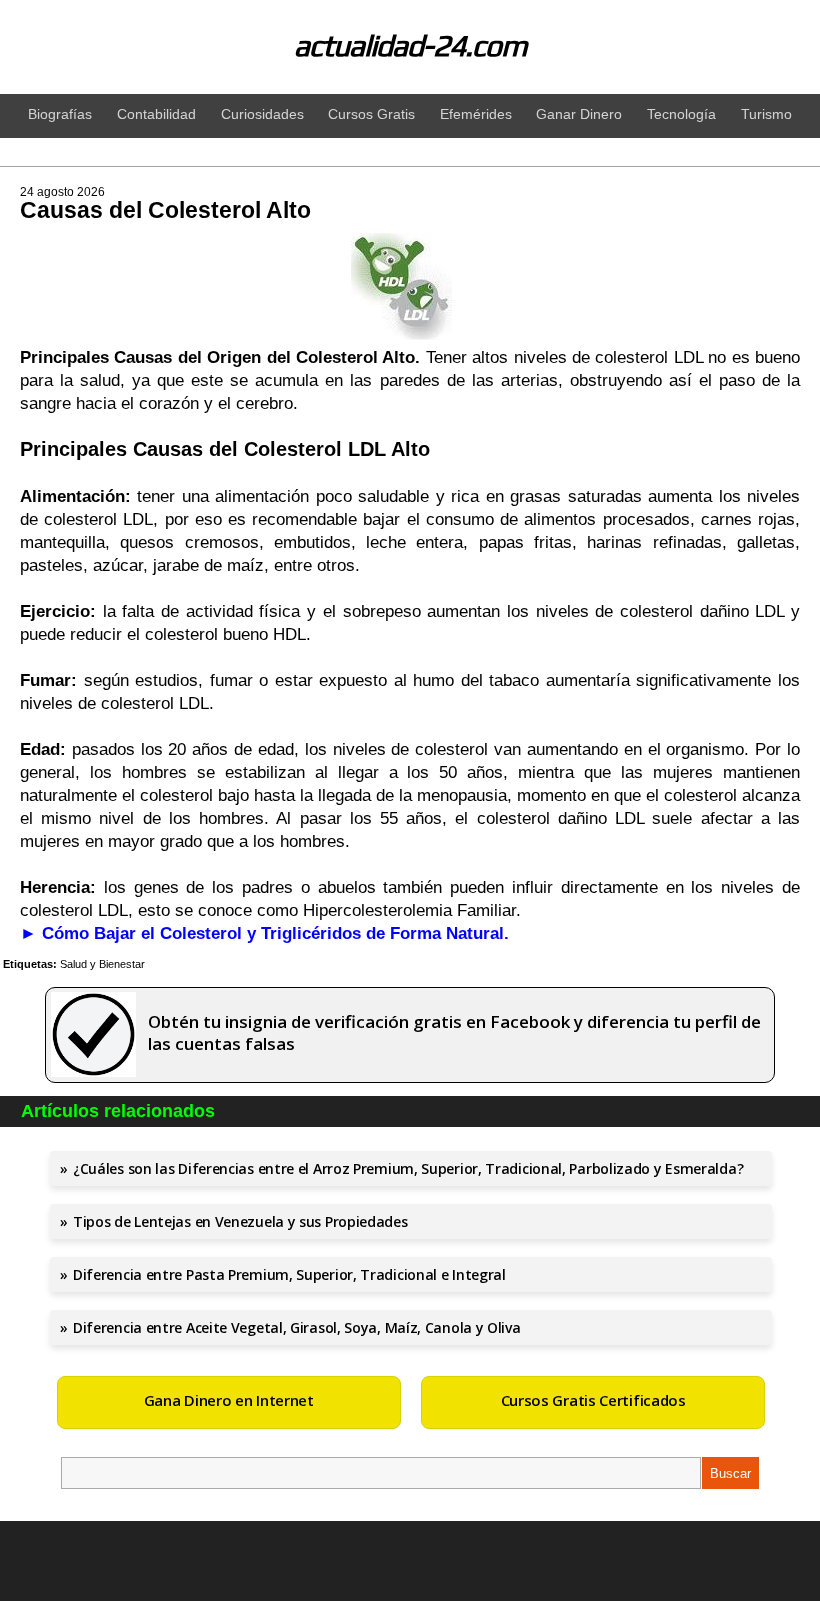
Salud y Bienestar (102, 964)
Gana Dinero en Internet (229, 1400)
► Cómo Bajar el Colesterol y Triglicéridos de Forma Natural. (264, 933)
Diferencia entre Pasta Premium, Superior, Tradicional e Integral (289, 1274)
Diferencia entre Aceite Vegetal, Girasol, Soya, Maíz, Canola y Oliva (297, 1327)
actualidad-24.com (410, 45)
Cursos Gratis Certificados (593, 1400)
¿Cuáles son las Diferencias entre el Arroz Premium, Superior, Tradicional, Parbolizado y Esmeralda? (408, 1168)
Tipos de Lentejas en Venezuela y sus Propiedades (240, 1221)
